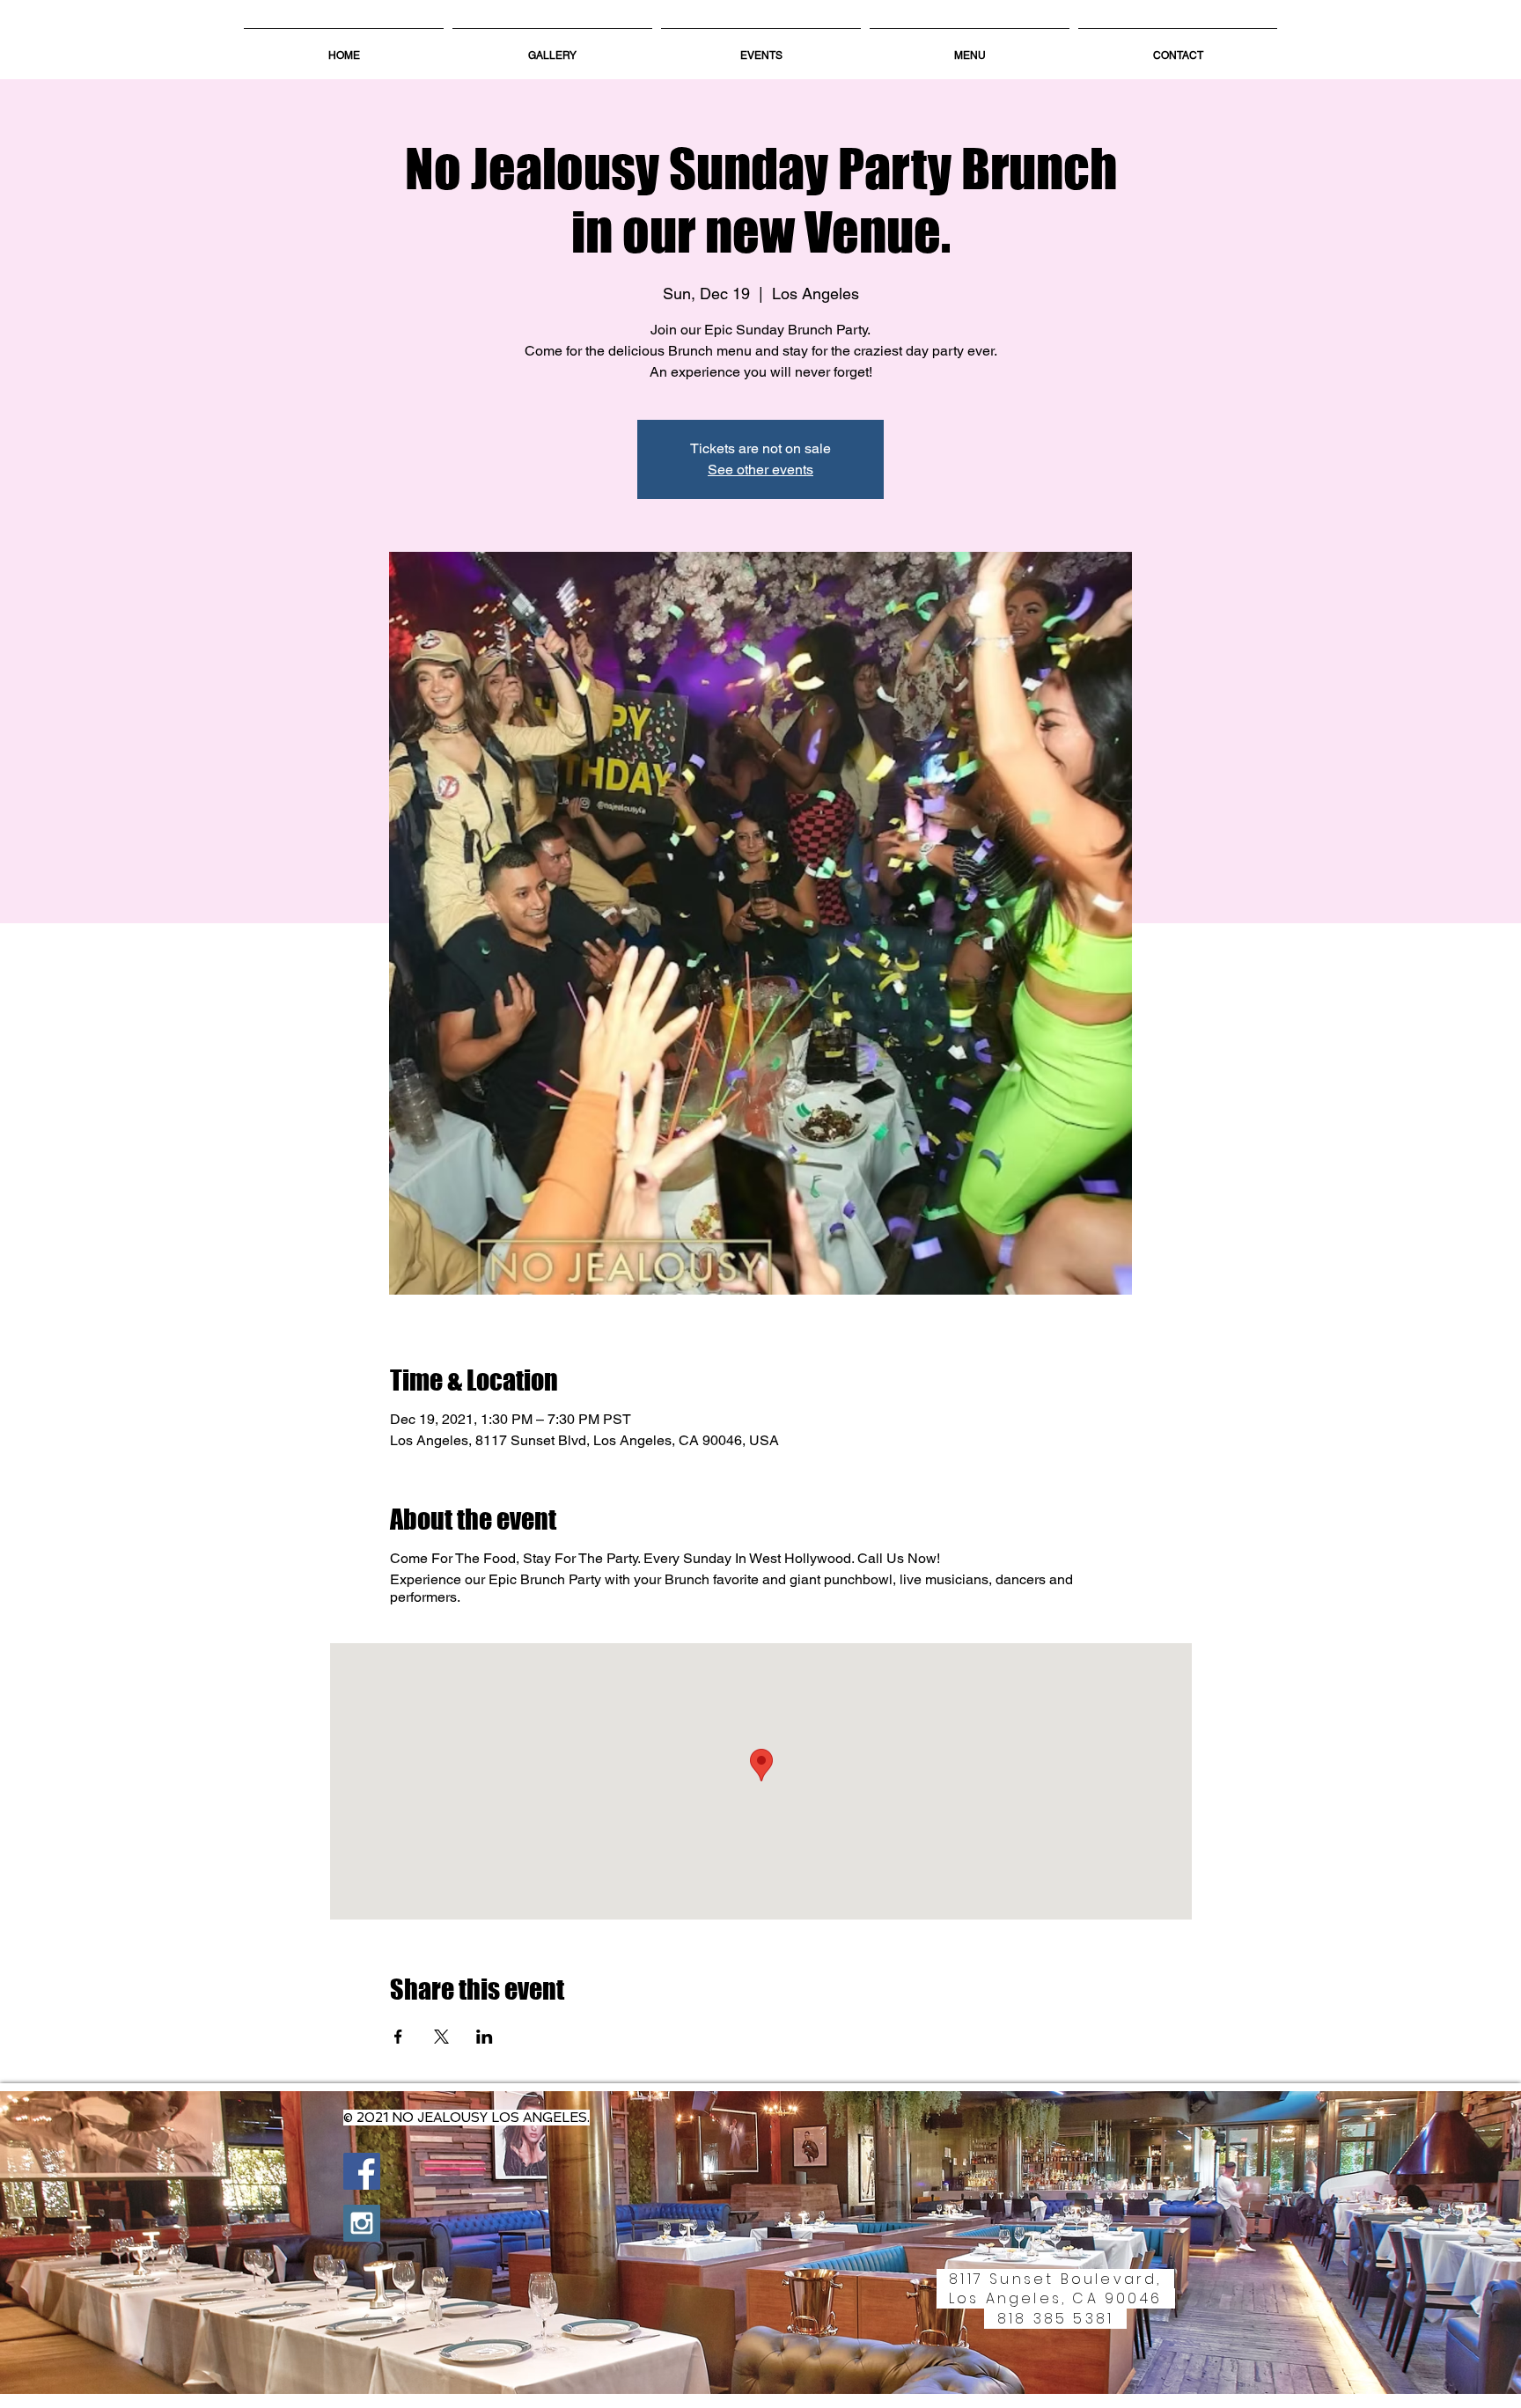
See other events (760, 470)
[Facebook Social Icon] (362, 2171)
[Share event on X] (441, 2037)
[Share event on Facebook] (398, 2037)
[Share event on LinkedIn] (485, 2037)
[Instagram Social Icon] (362, 2223)
